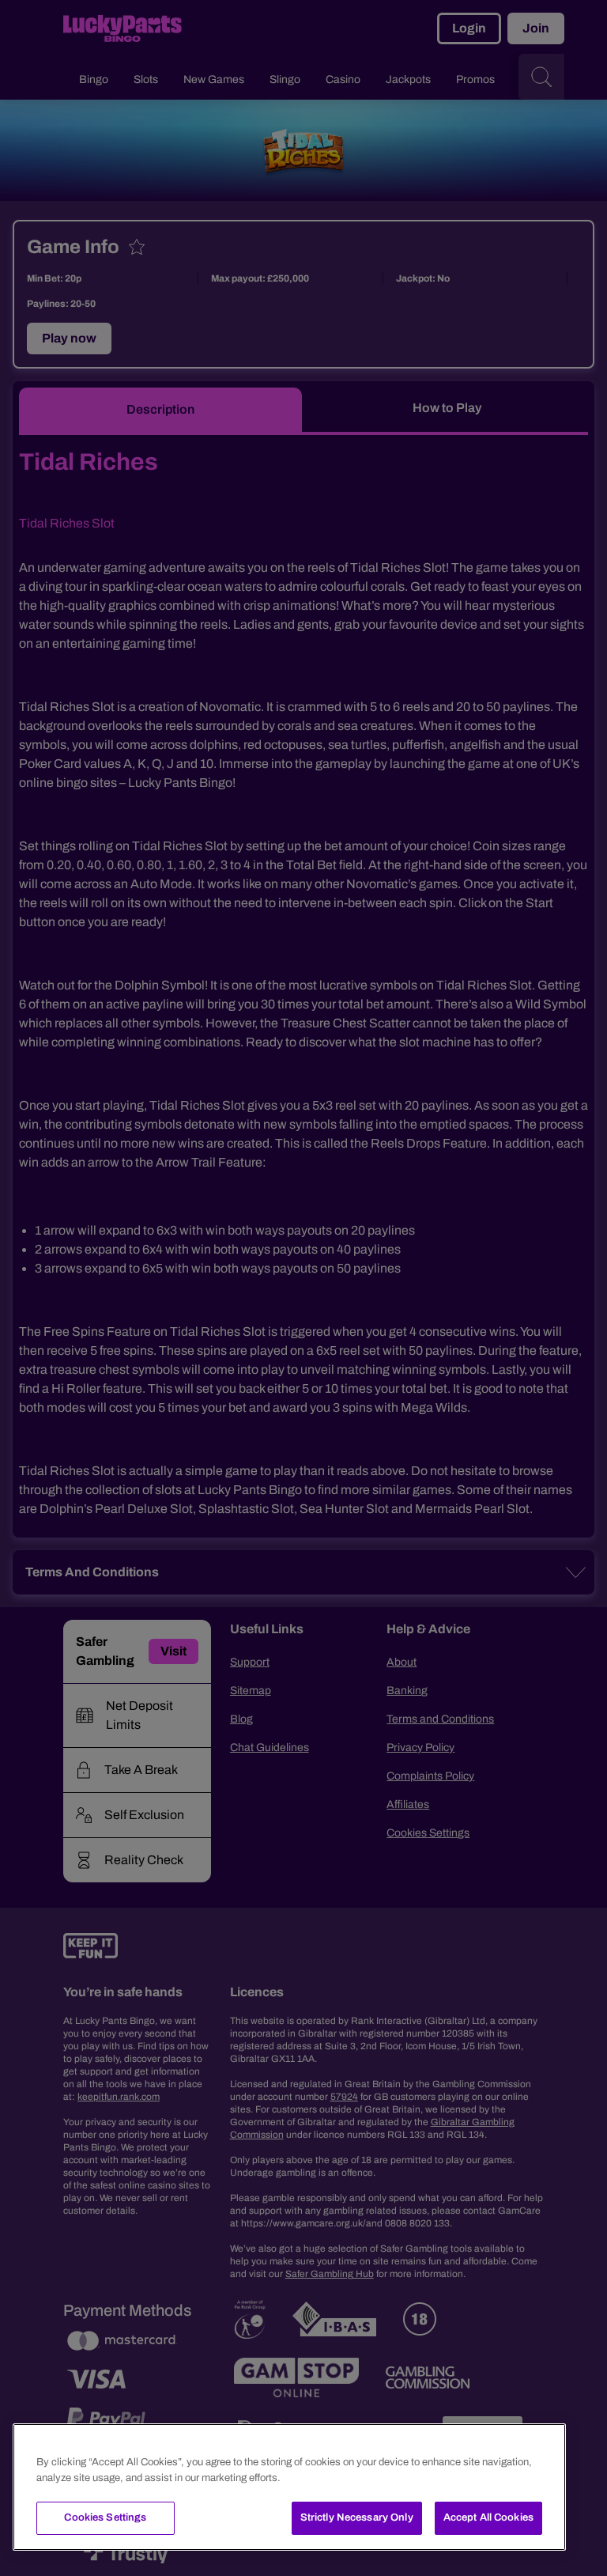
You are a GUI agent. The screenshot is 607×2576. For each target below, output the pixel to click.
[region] (289, 2487)
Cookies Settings (105, 2517)
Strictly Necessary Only (357, 2517)
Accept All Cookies (488, 2517)
